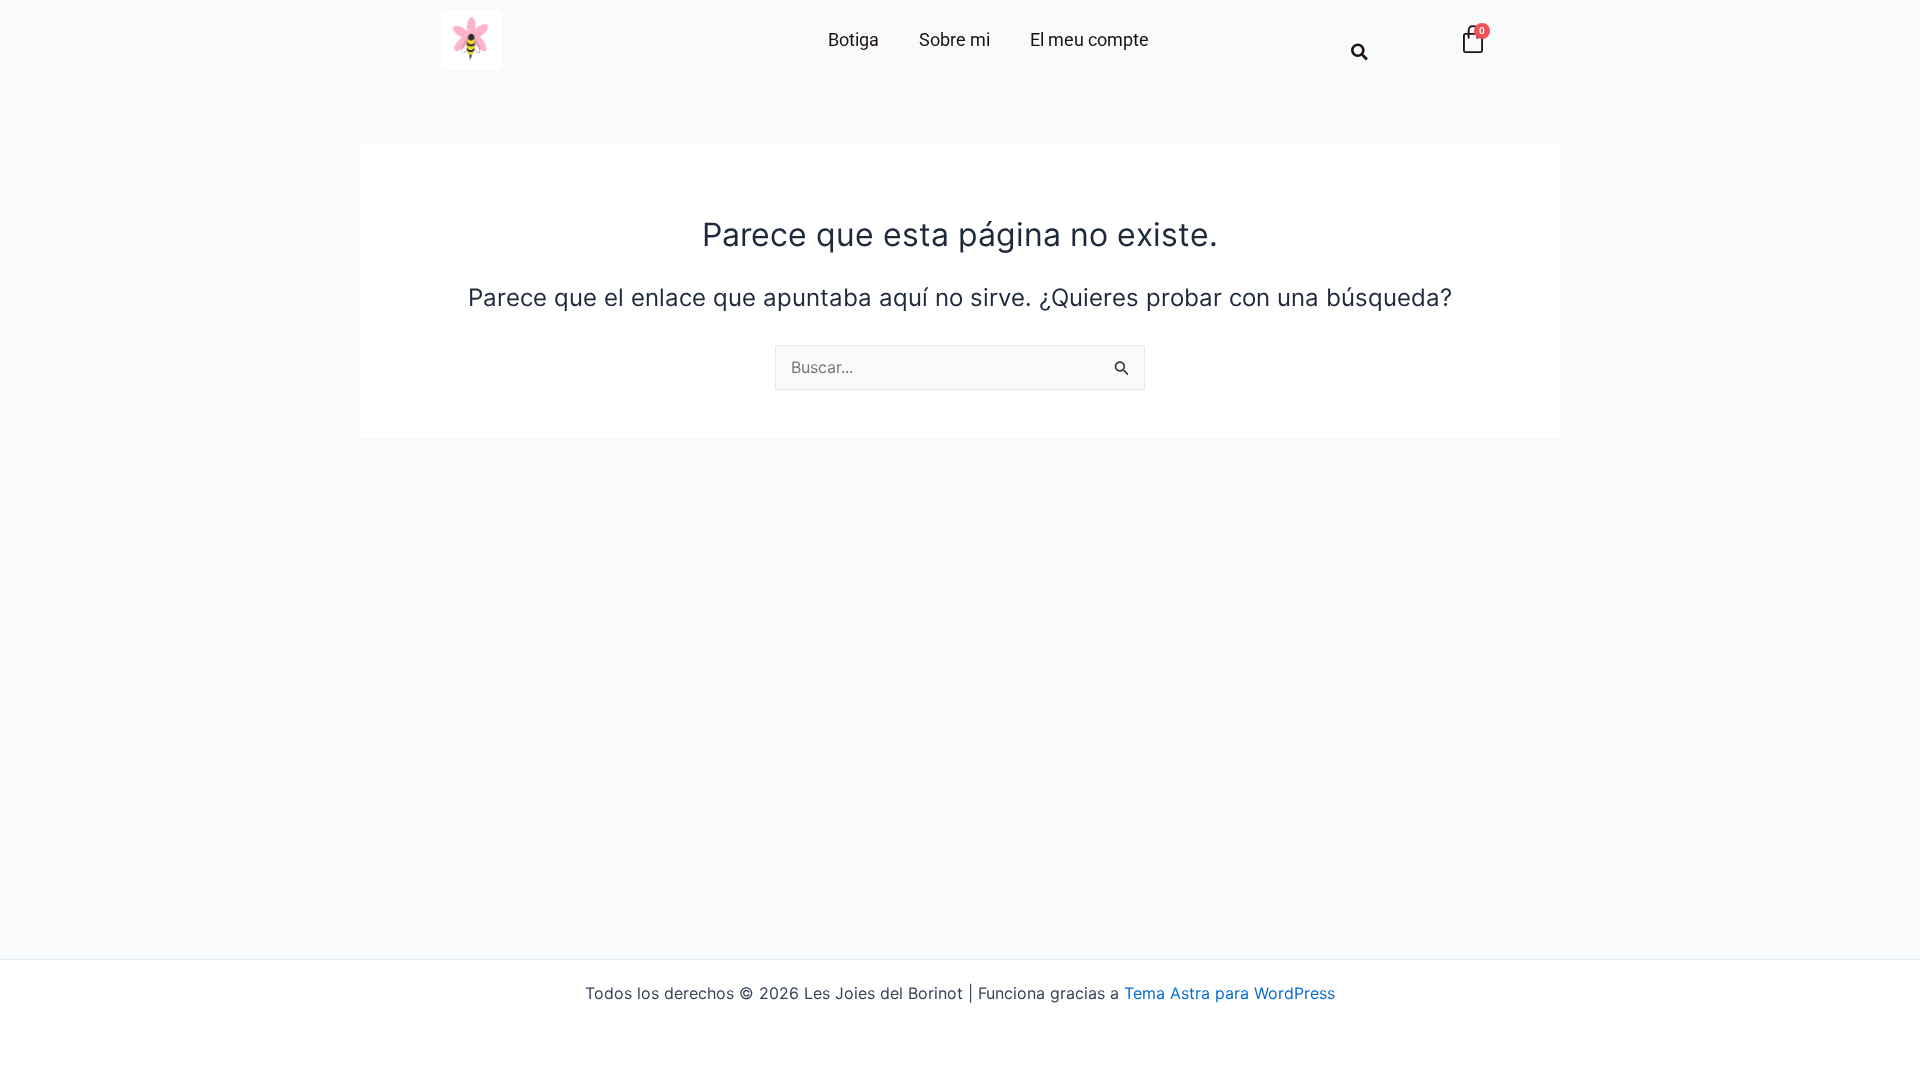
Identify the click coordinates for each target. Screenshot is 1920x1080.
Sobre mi (954, 39)
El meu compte (1089, 39)
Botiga (853, 39)
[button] (1359, 52)
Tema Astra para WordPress (1229, 993)
